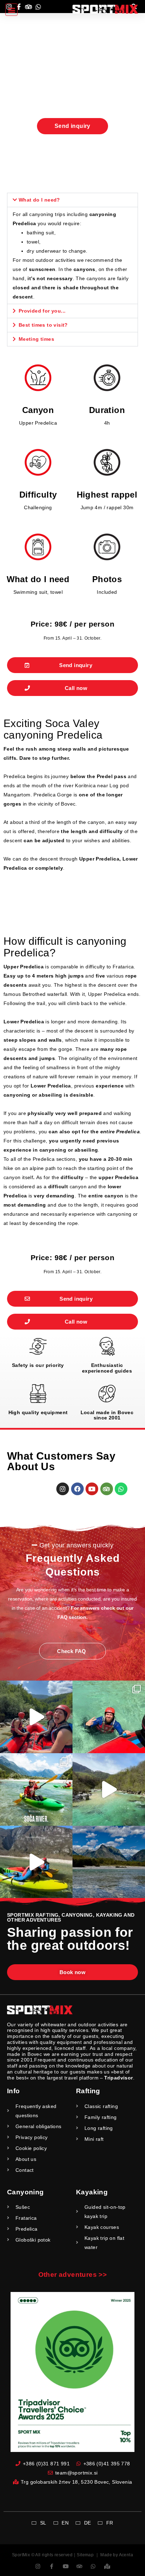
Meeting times (36, 339)
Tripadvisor (118, 2078)
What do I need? (39, 200)
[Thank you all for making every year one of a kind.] (109, 1862)
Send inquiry (72, 126)
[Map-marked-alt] (107, 2566)
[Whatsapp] (121, 1489)
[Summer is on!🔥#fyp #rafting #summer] (109, 1717)
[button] (11, 10)
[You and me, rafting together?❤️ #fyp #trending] (109, 1789)
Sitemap (85, 2555)
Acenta (126, 2555)
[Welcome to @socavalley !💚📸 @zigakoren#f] (36, 1789)
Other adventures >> (73, 2275)
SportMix (21, 2555)
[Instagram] (63, 1489)
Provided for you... (42, 311)
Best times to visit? (43, 325)
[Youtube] (92, 1489)
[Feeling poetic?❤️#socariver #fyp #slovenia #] (36, 1717)
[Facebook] (77, 1489)
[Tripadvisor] (107, 1489)
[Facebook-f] (52, 2566)
